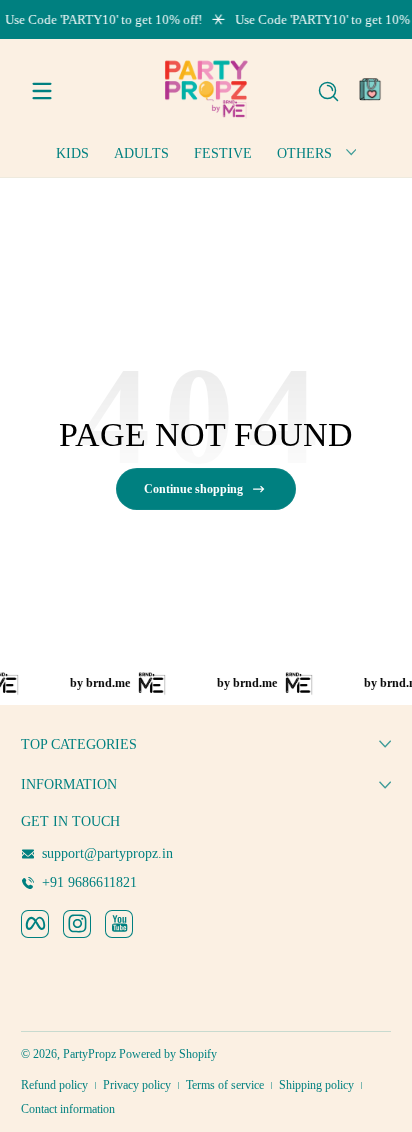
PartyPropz (89, 1054)
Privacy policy (137, 1085)
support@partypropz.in (107, 853)
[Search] (328, 91)
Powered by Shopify (168, 1054)
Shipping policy (316, 1085)
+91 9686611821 (89, 882)
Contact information (68, 1109)
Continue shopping (193, 489)
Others (304, 153)
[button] (328, 91)
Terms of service (225, 1085)
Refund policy (54, 1085)
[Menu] (42, 91)
